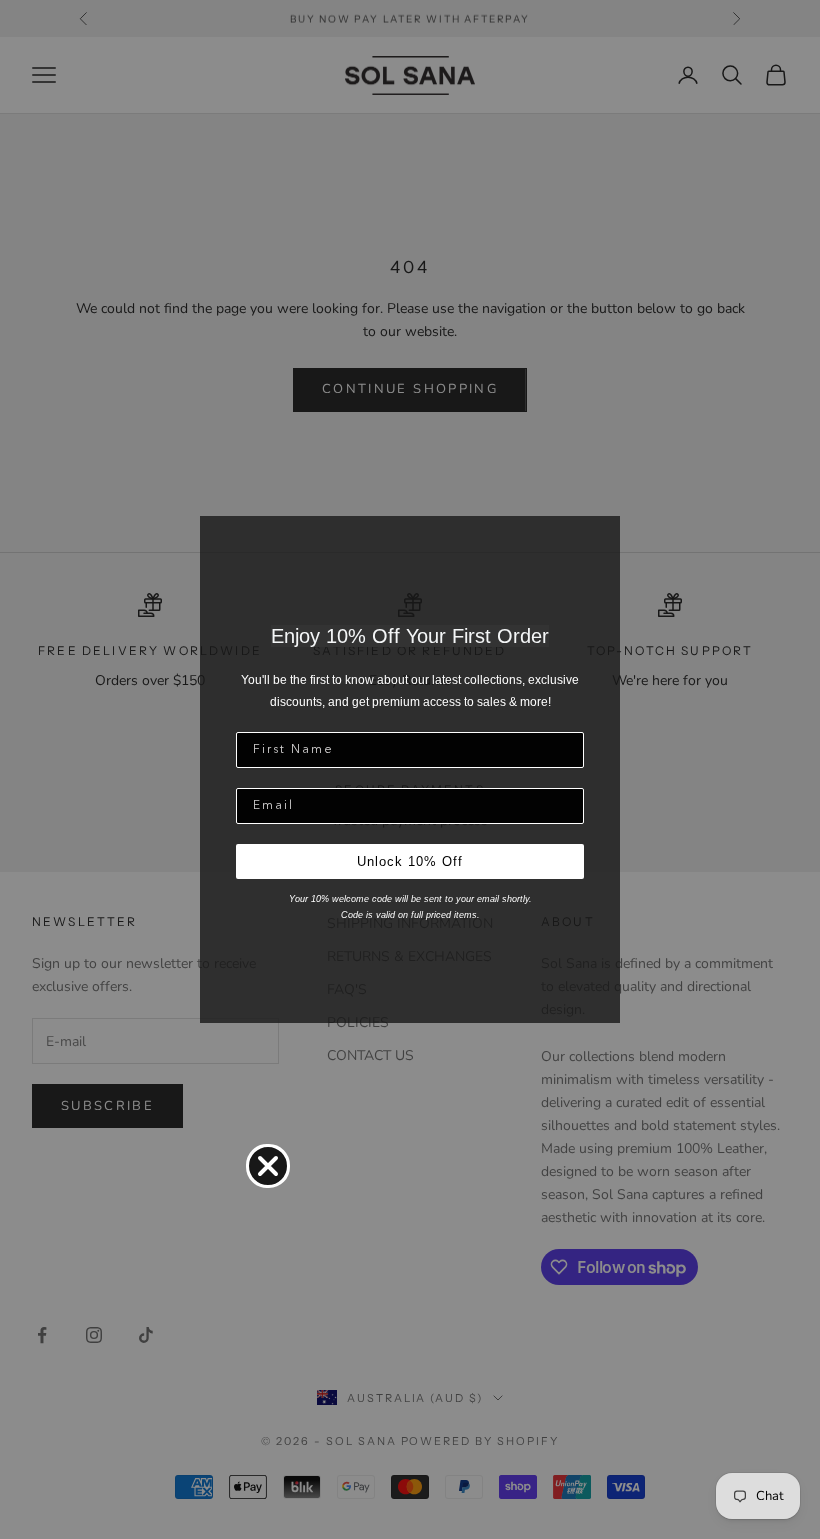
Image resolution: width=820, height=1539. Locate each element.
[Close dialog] (268, 1166)
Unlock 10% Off (410, 861)
